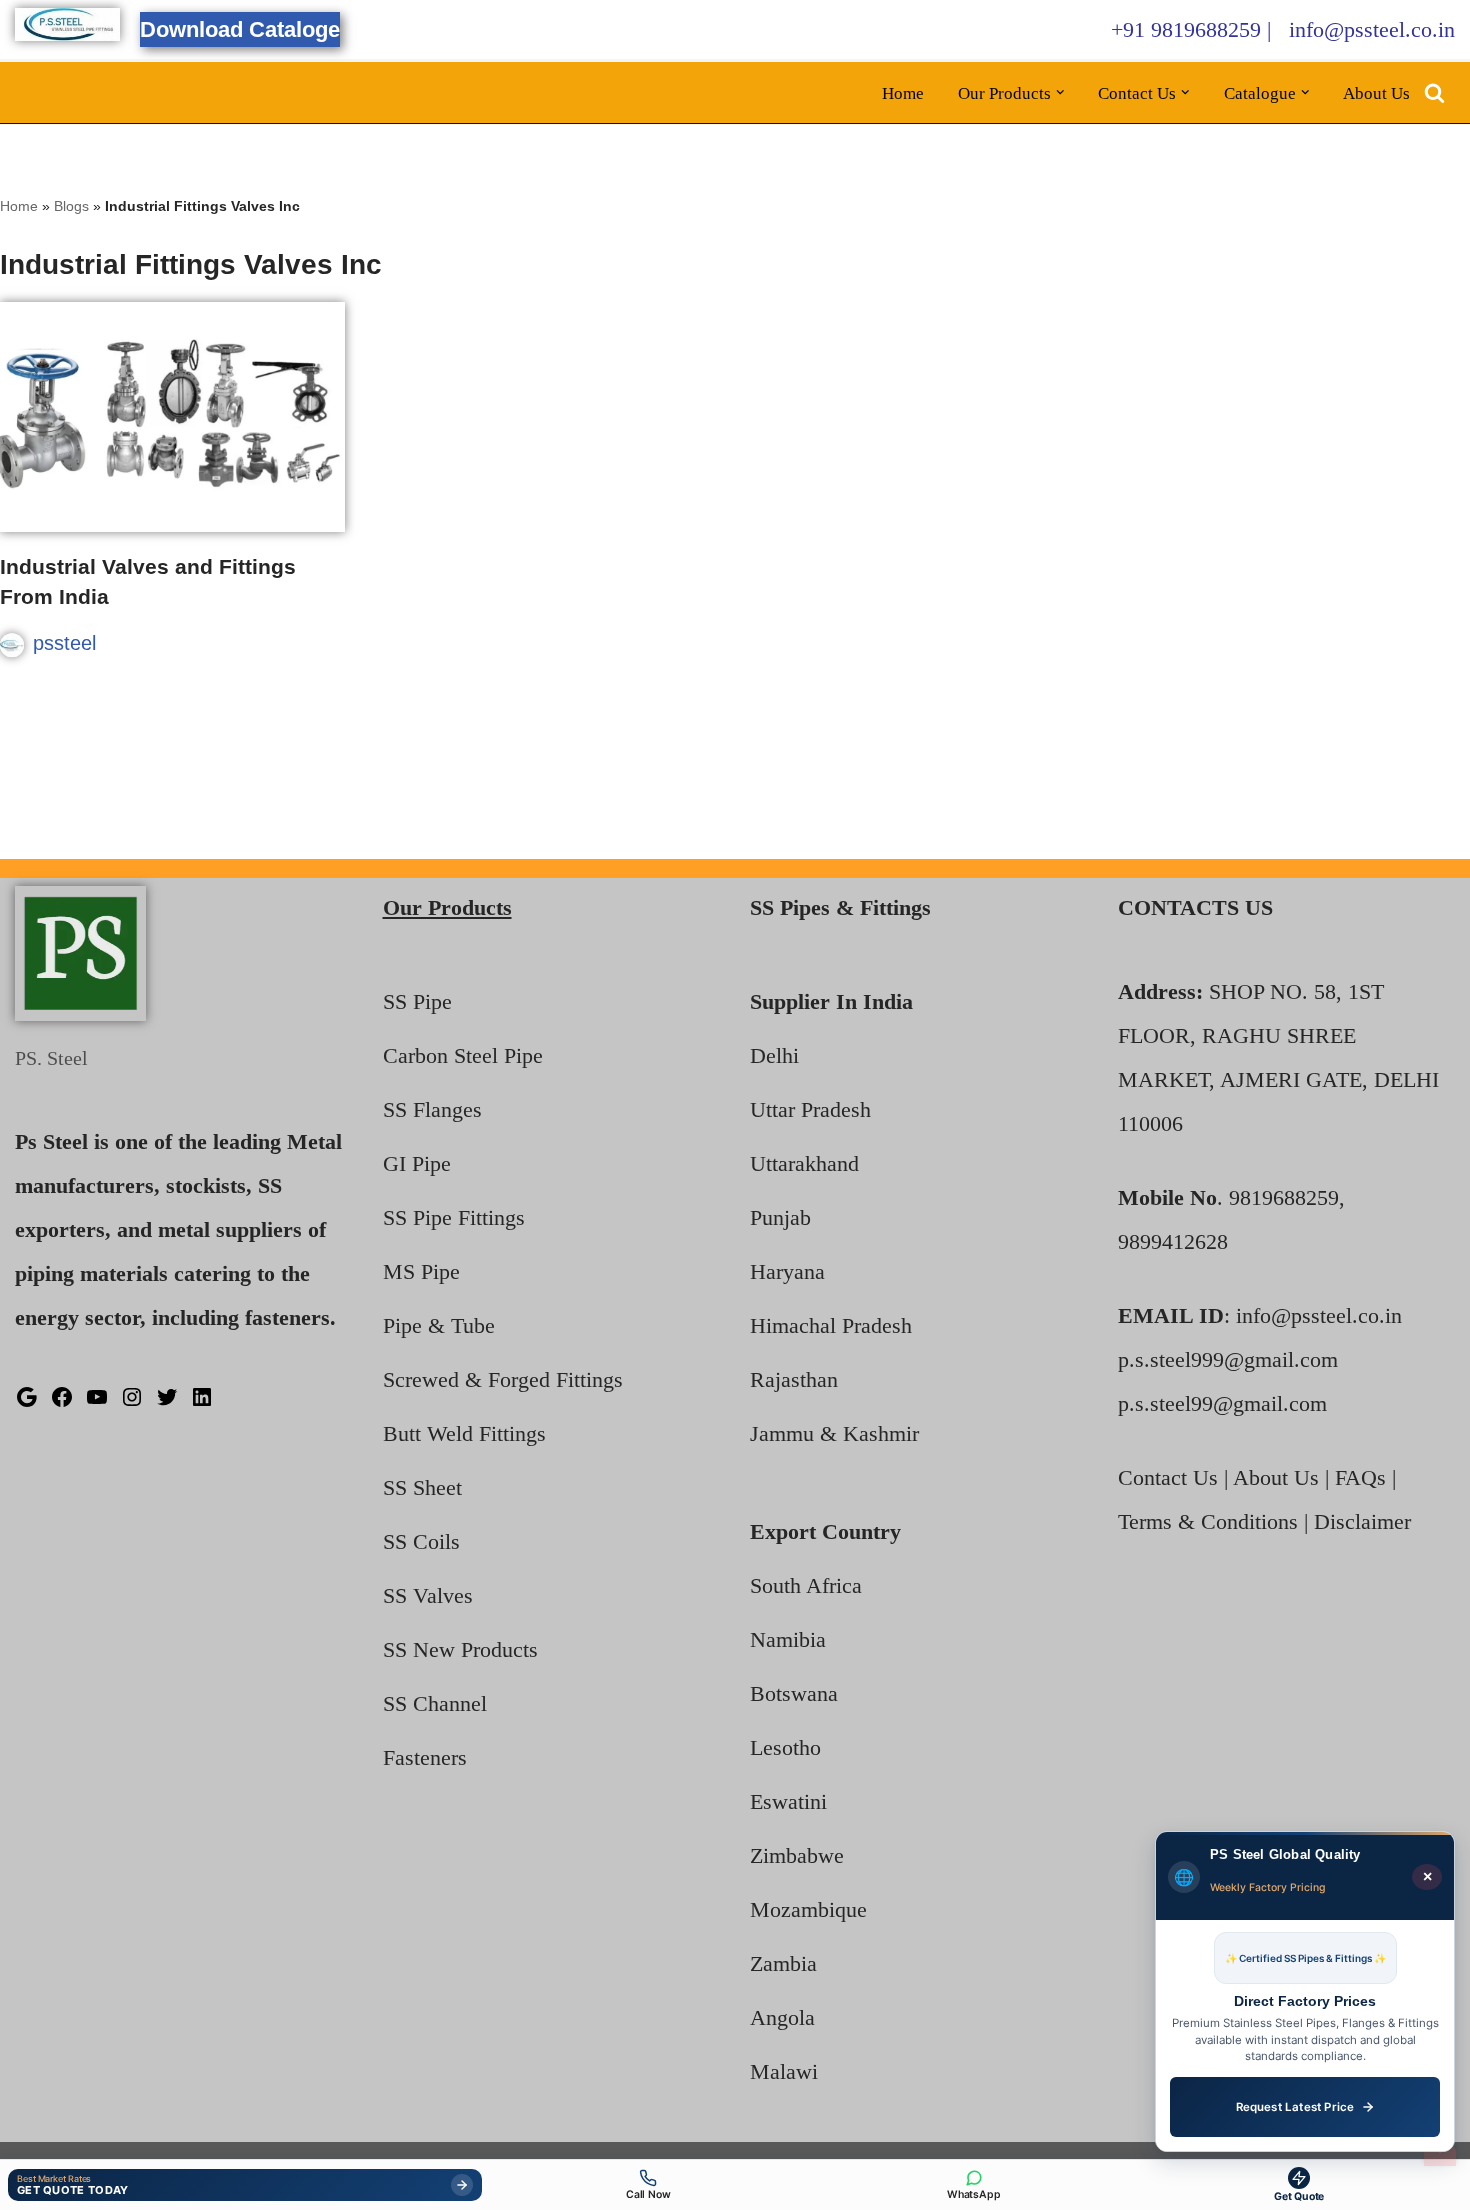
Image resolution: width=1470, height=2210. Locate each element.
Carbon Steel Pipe (463, 1055)
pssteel (64, 643)
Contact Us (1168, 1477)
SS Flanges (432, 1109)
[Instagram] (132, 1401)
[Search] (1434, 92)
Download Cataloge (240, 29)
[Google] (27, 1401)
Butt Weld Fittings (464, 1433)
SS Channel (435, 1703)
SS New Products (460, 1649)
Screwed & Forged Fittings (503, 1379)
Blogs (71, 206)
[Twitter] (167, 1401)
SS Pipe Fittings (454, 1217)
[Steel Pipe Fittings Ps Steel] (67, 24)
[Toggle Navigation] (1440, 2153)
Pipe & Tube (439, 1325)
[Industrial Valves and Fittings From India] (172, 417)
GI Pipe (417, 1163)
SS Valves (428, 1595)
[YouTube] (97, 1401)
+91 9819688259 (1186, 29)
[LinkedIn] (202, 1401)
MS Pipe (421, 1271)
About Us (1376, 93)
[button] (1060, 92)
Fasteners (425, 1757)
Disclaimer (1362, 1521)
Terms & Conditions (1208, 1521)
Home (903, 93)
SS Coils (421, 1541)
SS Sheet (422, 1487)
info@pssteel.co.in (1372, 29)
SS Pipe (417, 1001)
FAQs (1360, 1477)
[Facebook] (62, 1401)
